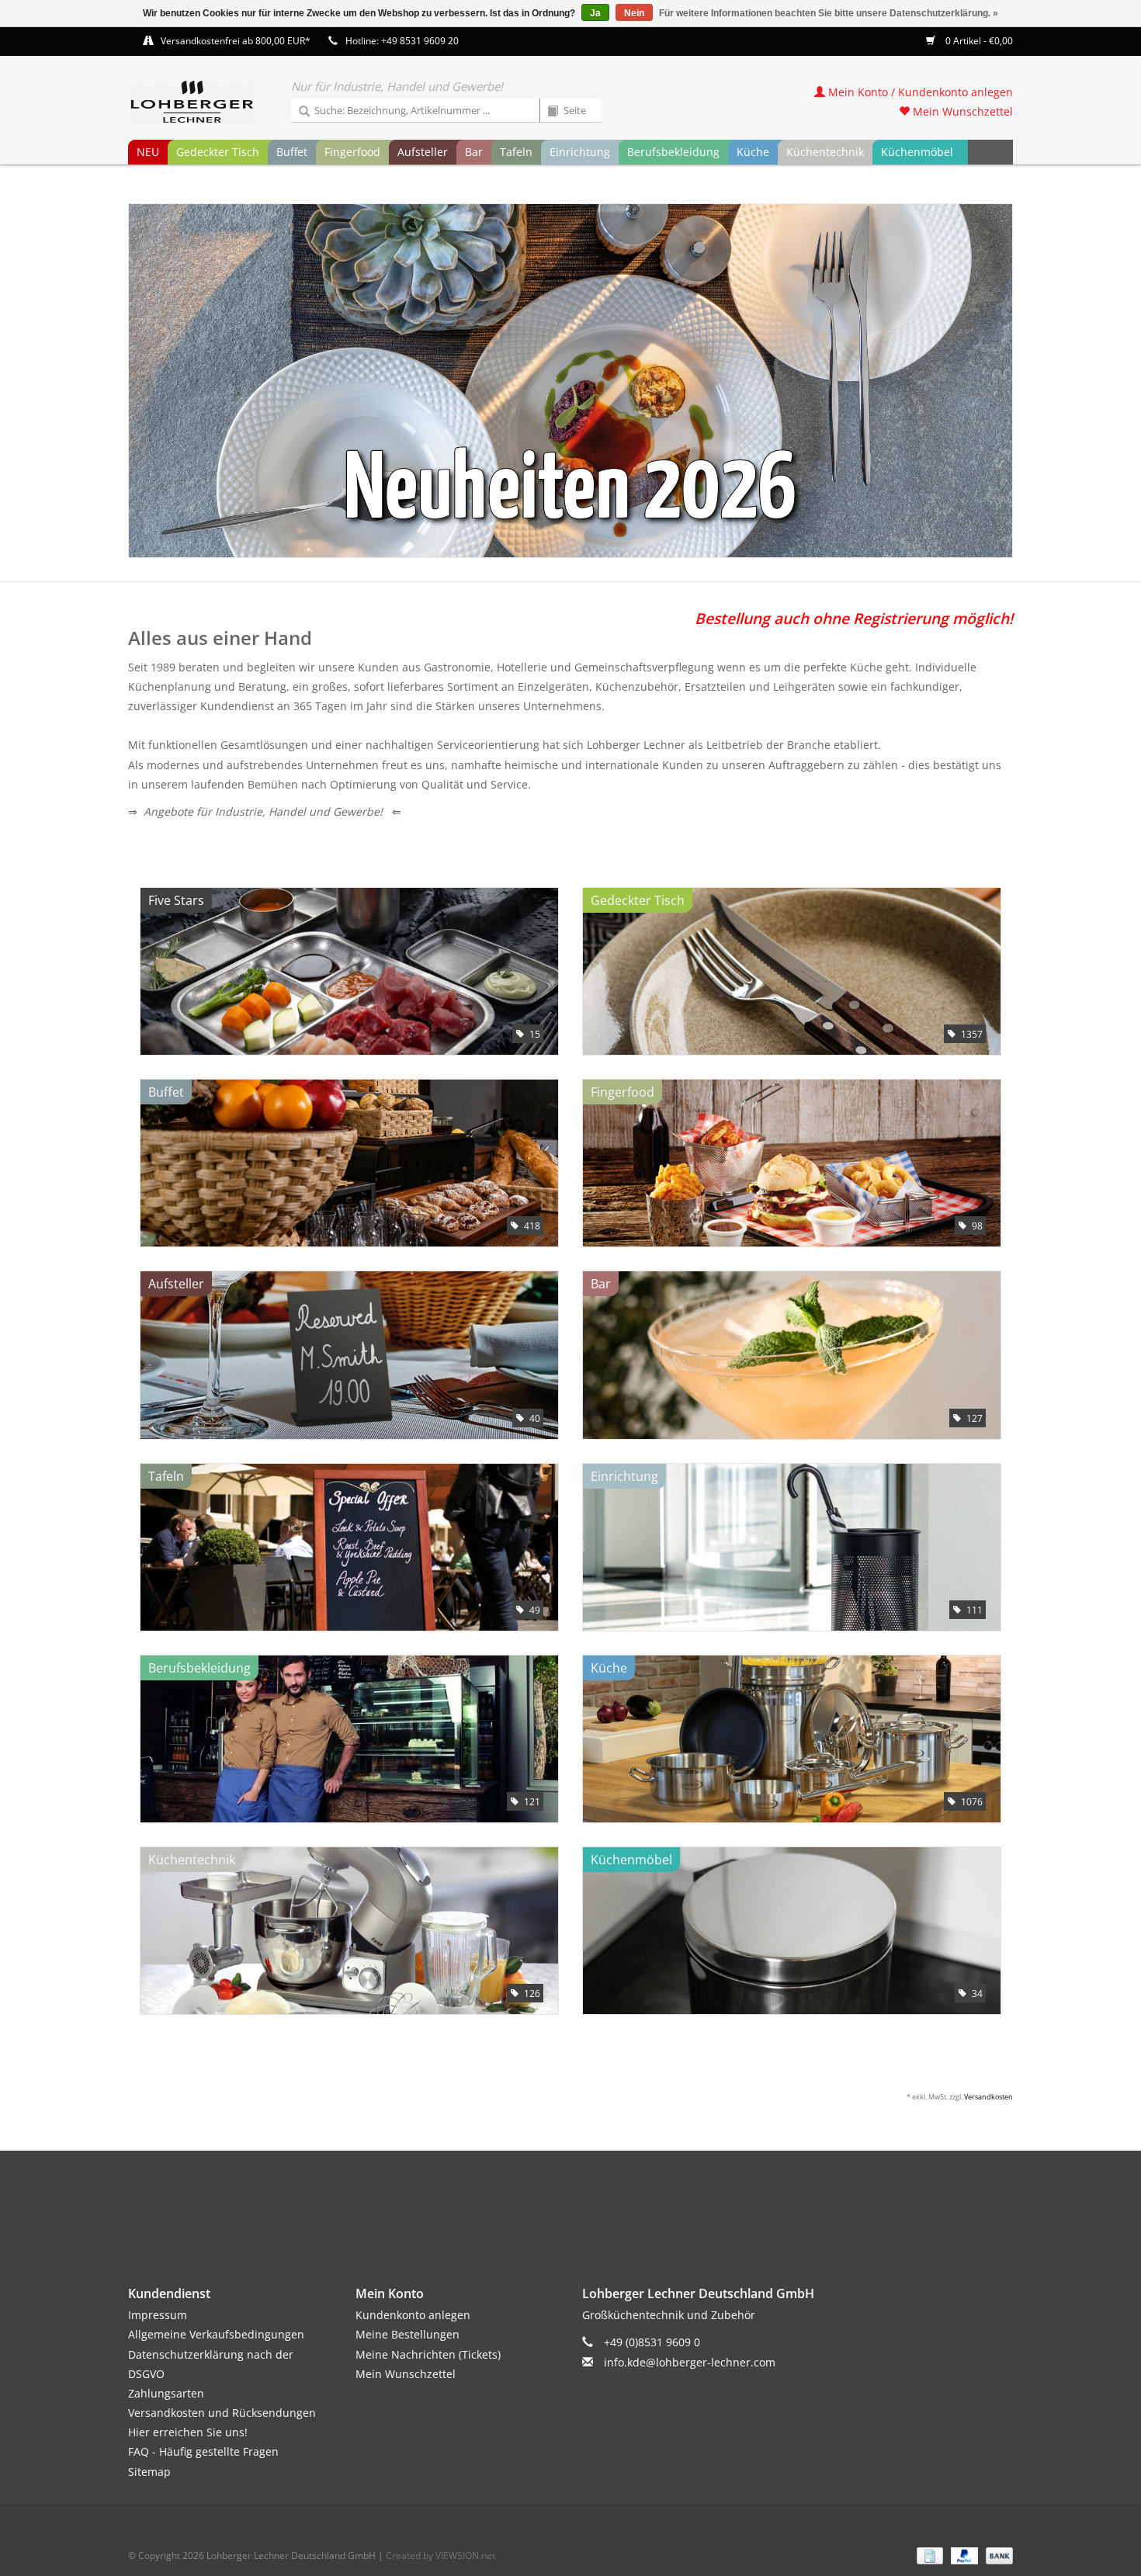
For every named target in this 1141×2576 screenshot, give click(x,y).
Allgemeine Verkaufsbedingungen (216, 2334)
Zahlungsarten (166, 2393)
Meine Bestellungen (407, 2334)
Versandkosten (988, 2097)
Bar (474, 152)
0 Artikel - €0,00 (978, 41)
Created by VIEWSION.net (440, 2555)
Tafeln (516, 152)
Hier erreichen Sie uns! (188, 2432)
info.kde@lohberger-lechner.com (690, 2362)
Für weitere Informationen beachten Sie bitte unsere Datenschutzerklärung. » (829, 13)
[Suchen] (299, 112)
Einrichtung (580, 152)
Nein (634, 13)
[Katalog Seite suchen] (547, 112)
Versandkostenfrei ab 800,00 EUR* (236, 41)
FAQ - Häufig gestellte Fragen (203, 2451)
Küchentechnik (825, 152)
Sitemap (149, 2472)
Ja (595, 13)
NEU (148, 152)
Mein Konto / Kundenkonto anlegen (919, 92)
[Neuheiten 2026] (570, 381)
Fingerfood (352, 152)
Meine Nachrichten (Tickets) (428, 2354)
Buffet (292, 152)
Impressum (158, 2315)
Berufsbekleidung (673, 152)
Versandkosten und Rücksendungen (222, 2413)
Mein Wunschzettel (961, 111)
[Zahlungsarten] (928, 2555)
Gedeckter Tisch (218, 152)
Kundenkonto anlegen (413, 2315)
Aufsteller (423, 152)
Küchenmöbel (917, 152)
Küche (753, 152)
